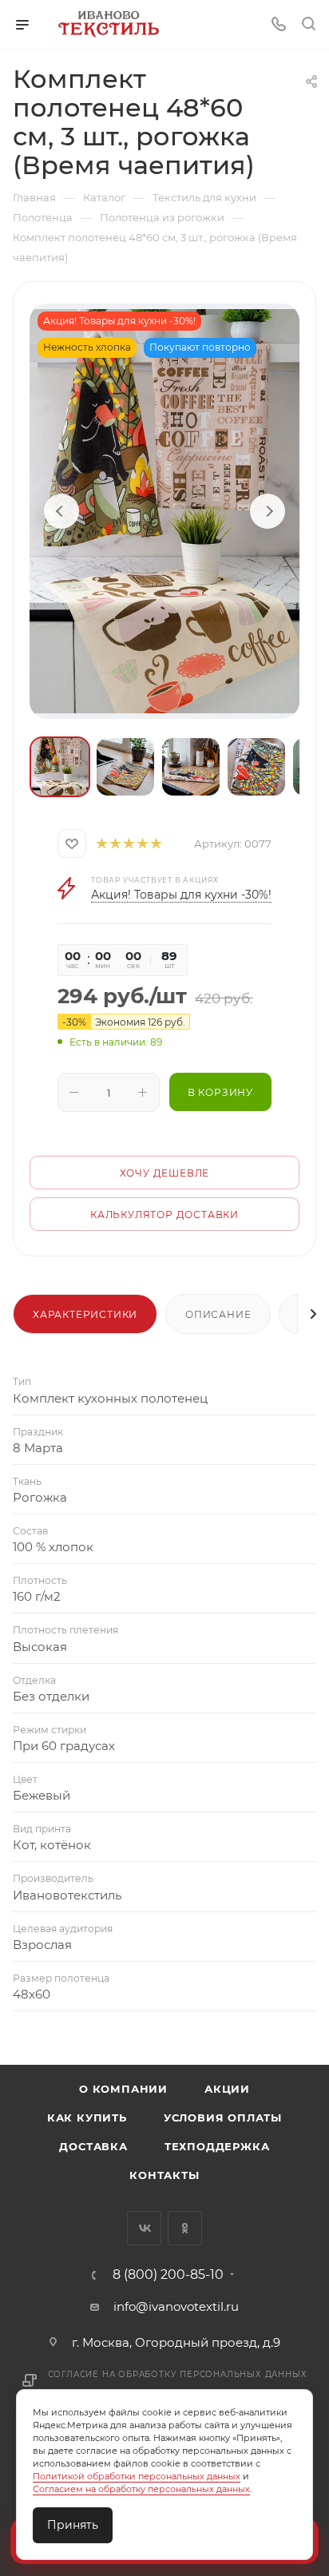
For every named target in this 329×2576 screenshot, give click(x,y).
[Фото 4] (256, 767)
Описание (218, 1314)
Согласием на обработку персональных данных (141, 2489)
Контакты (164, 2175)
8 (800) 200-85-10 (168, 2275)
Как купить (87, 2118)
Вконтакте (144, 2228)
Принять (73, 2525)
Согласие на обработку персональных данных (178, 2374)
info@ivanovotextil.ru (176, 2306)
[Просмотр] (164, 511)
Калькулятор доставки (164, 1215)
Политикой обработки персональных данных (137, 2476)
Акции (227, 2089)
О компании (123, 2089)
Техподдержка (217, 2146)
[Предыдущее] (61, 511)
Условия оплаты (223, 2118)
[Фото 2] (125, 767)
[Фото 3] (191, 767)
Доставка (93, 2146)
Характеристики (85, 1314)
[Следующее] (268, 511)
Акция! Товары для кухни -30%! (181, 895)
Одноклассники (185, 2228)
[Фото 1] (60, 767)
